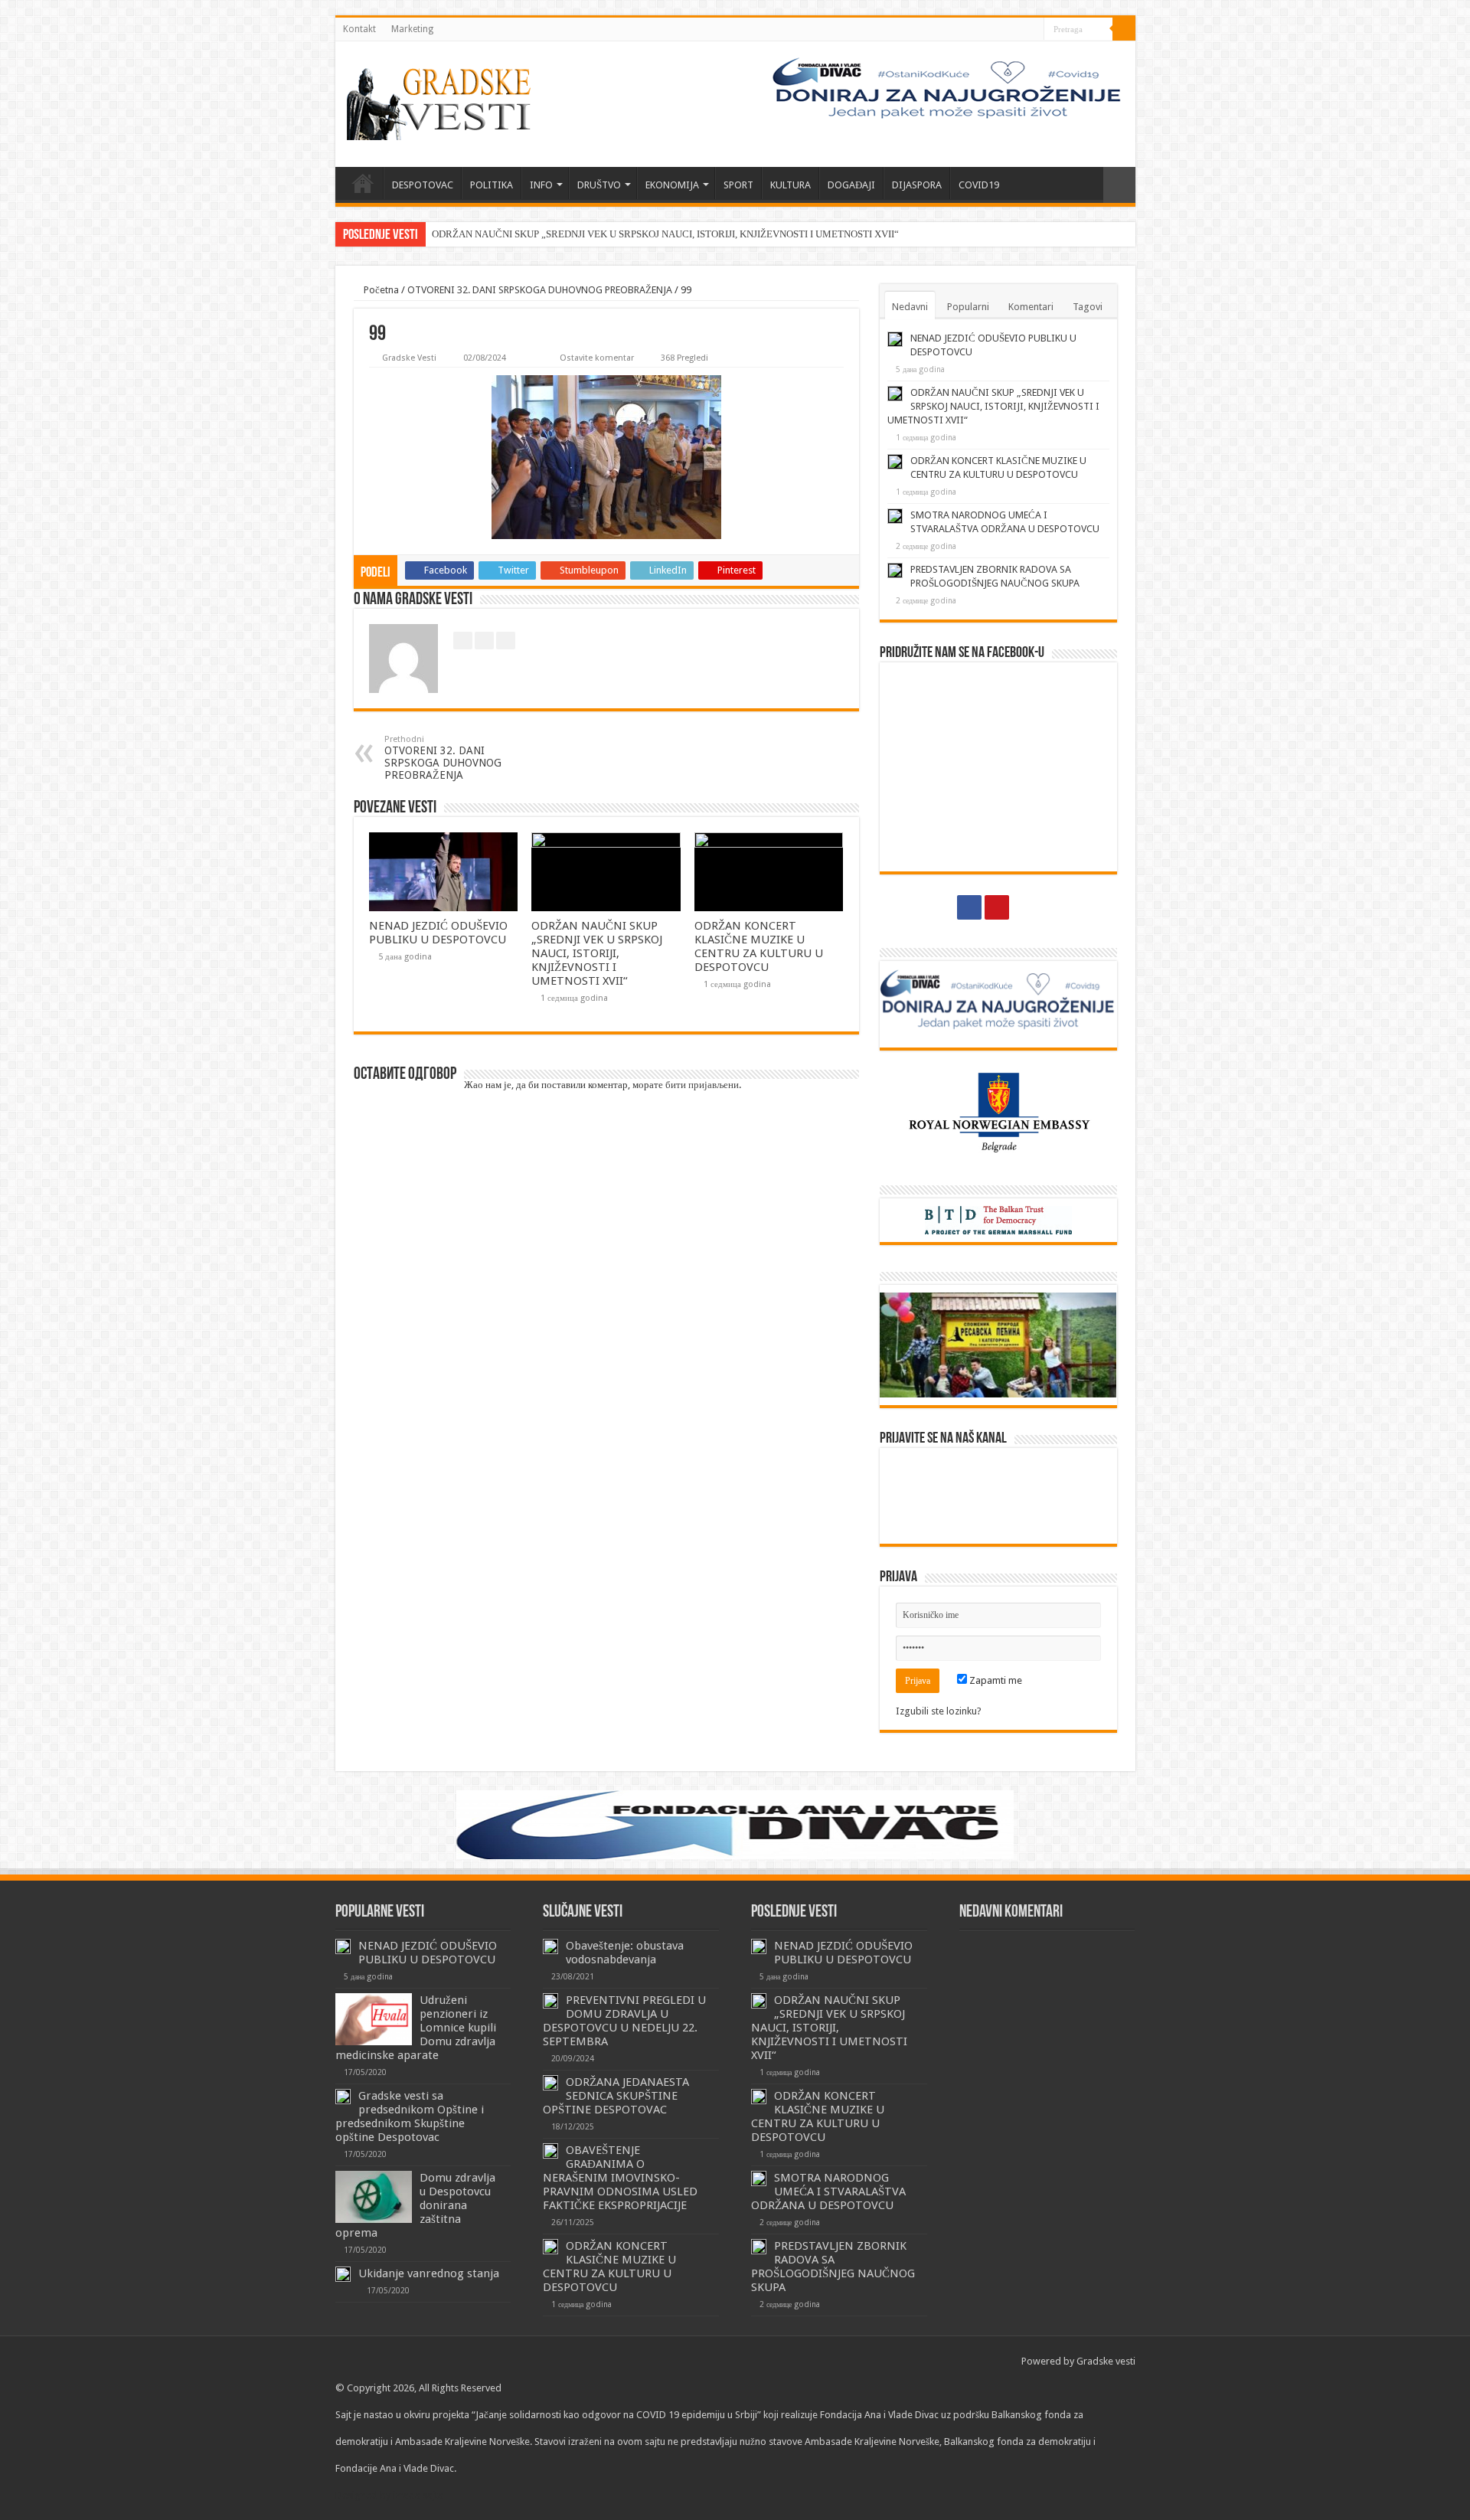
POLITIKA (492, 185)
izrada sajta (418, 2495)
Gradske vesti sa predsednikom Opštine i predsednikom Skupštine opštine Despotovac (410, 2116)
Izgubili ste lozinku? (939, 1711)
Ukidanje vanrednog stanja (429, 2273)
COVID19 (979, 185)
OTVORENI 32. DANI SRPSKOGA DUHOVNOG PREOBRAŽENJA (540, 290)
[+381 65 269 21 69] (1032, 30)
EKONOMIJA (672, 185)
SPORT (738, 185)
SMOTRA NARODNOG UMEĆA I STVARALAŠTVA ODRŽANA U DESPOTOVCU (828, 2192)
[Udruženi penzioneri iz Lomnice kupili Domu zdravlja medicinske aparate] (374, 2019)
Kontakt (359, 29)
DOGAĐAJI (851, 185)
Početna (380, 290)
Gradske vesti (1106, 2361)
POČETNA (363, 183)
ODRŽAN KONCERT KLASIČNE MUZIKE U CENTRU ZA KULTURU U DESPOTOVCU (759, 946)
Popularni (968, 307)
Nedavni (910, 307)
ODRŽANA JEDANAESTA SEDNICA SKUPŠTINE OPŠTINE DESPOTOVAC (616, 2096)
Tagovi (1088, 307)
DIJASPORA (917, 185)
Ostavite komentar (597, 358)
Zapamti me (995, 1680)
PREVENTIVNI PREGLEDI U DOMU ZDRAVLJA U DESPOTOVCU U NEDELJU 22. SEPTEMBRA (624, 2021)
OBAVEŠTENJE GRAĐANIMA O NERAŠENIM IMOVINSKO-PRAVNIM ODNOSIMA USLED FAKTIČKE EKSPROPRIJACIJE (620, 2178)
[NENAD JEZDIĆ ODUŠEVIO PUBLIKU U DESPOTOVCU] (343, 1946)
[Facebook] (1001, 30)
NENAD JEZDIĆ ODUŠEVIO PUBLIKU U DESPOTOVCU (438, 933)
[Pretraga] (1124, 29)
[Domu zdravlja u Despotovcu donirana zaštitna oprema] (374, 2197)
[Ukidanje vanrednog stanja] (343, 2274)
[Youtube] (1016, 30)
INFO (541, 185)
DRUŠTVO (599, 185)
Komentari (1031, 307)
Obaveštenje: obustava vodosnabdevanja (625, 1953)
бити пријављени (702, 1085)
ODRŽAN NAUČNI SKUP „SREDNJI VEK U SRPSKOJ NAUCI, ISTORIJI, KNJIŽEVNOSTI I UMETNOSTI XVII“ (665, 234)
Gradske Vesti (409, 358)
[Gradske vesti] (443, 104)
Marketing (412, 29)
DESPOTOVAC (423, 185)
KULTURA (791, 185)
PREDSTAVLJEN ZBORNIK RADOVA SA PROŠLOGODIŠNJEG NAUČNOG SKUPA (833, 2267)
